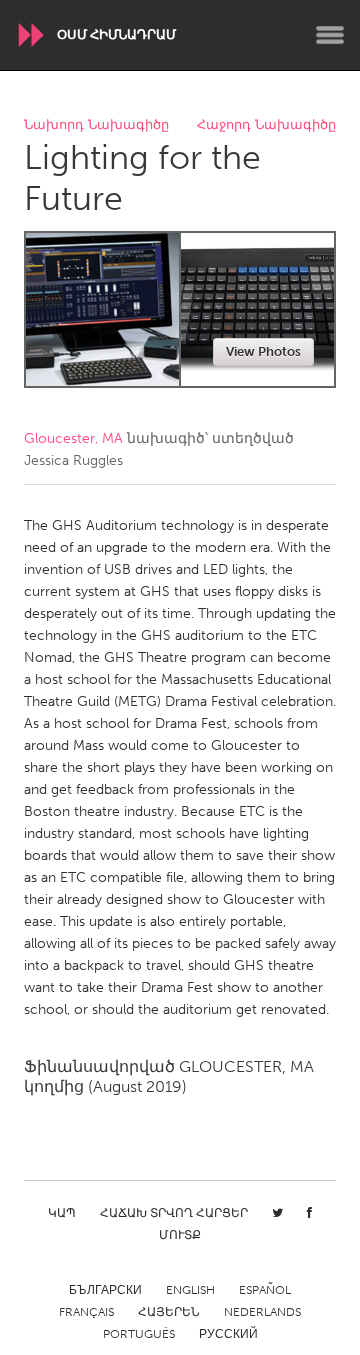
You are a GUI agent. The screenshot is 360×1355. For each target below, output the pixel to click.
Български (105, 1290)
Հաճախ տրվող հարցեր (174, 1213)
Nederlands (262, 1312)
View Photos (263, 351)
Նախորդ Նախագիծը (96, 125)
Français (86, 1312)
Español (265, 1290)
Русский (228, 1334)
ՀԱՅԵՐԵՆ (169, 1312)
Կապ (62, 1213)
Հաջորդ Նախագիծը (266, 125)
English (190, 1290)
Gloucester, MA (73, 438)
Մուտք (180, 1235)
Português (139, 1334)
